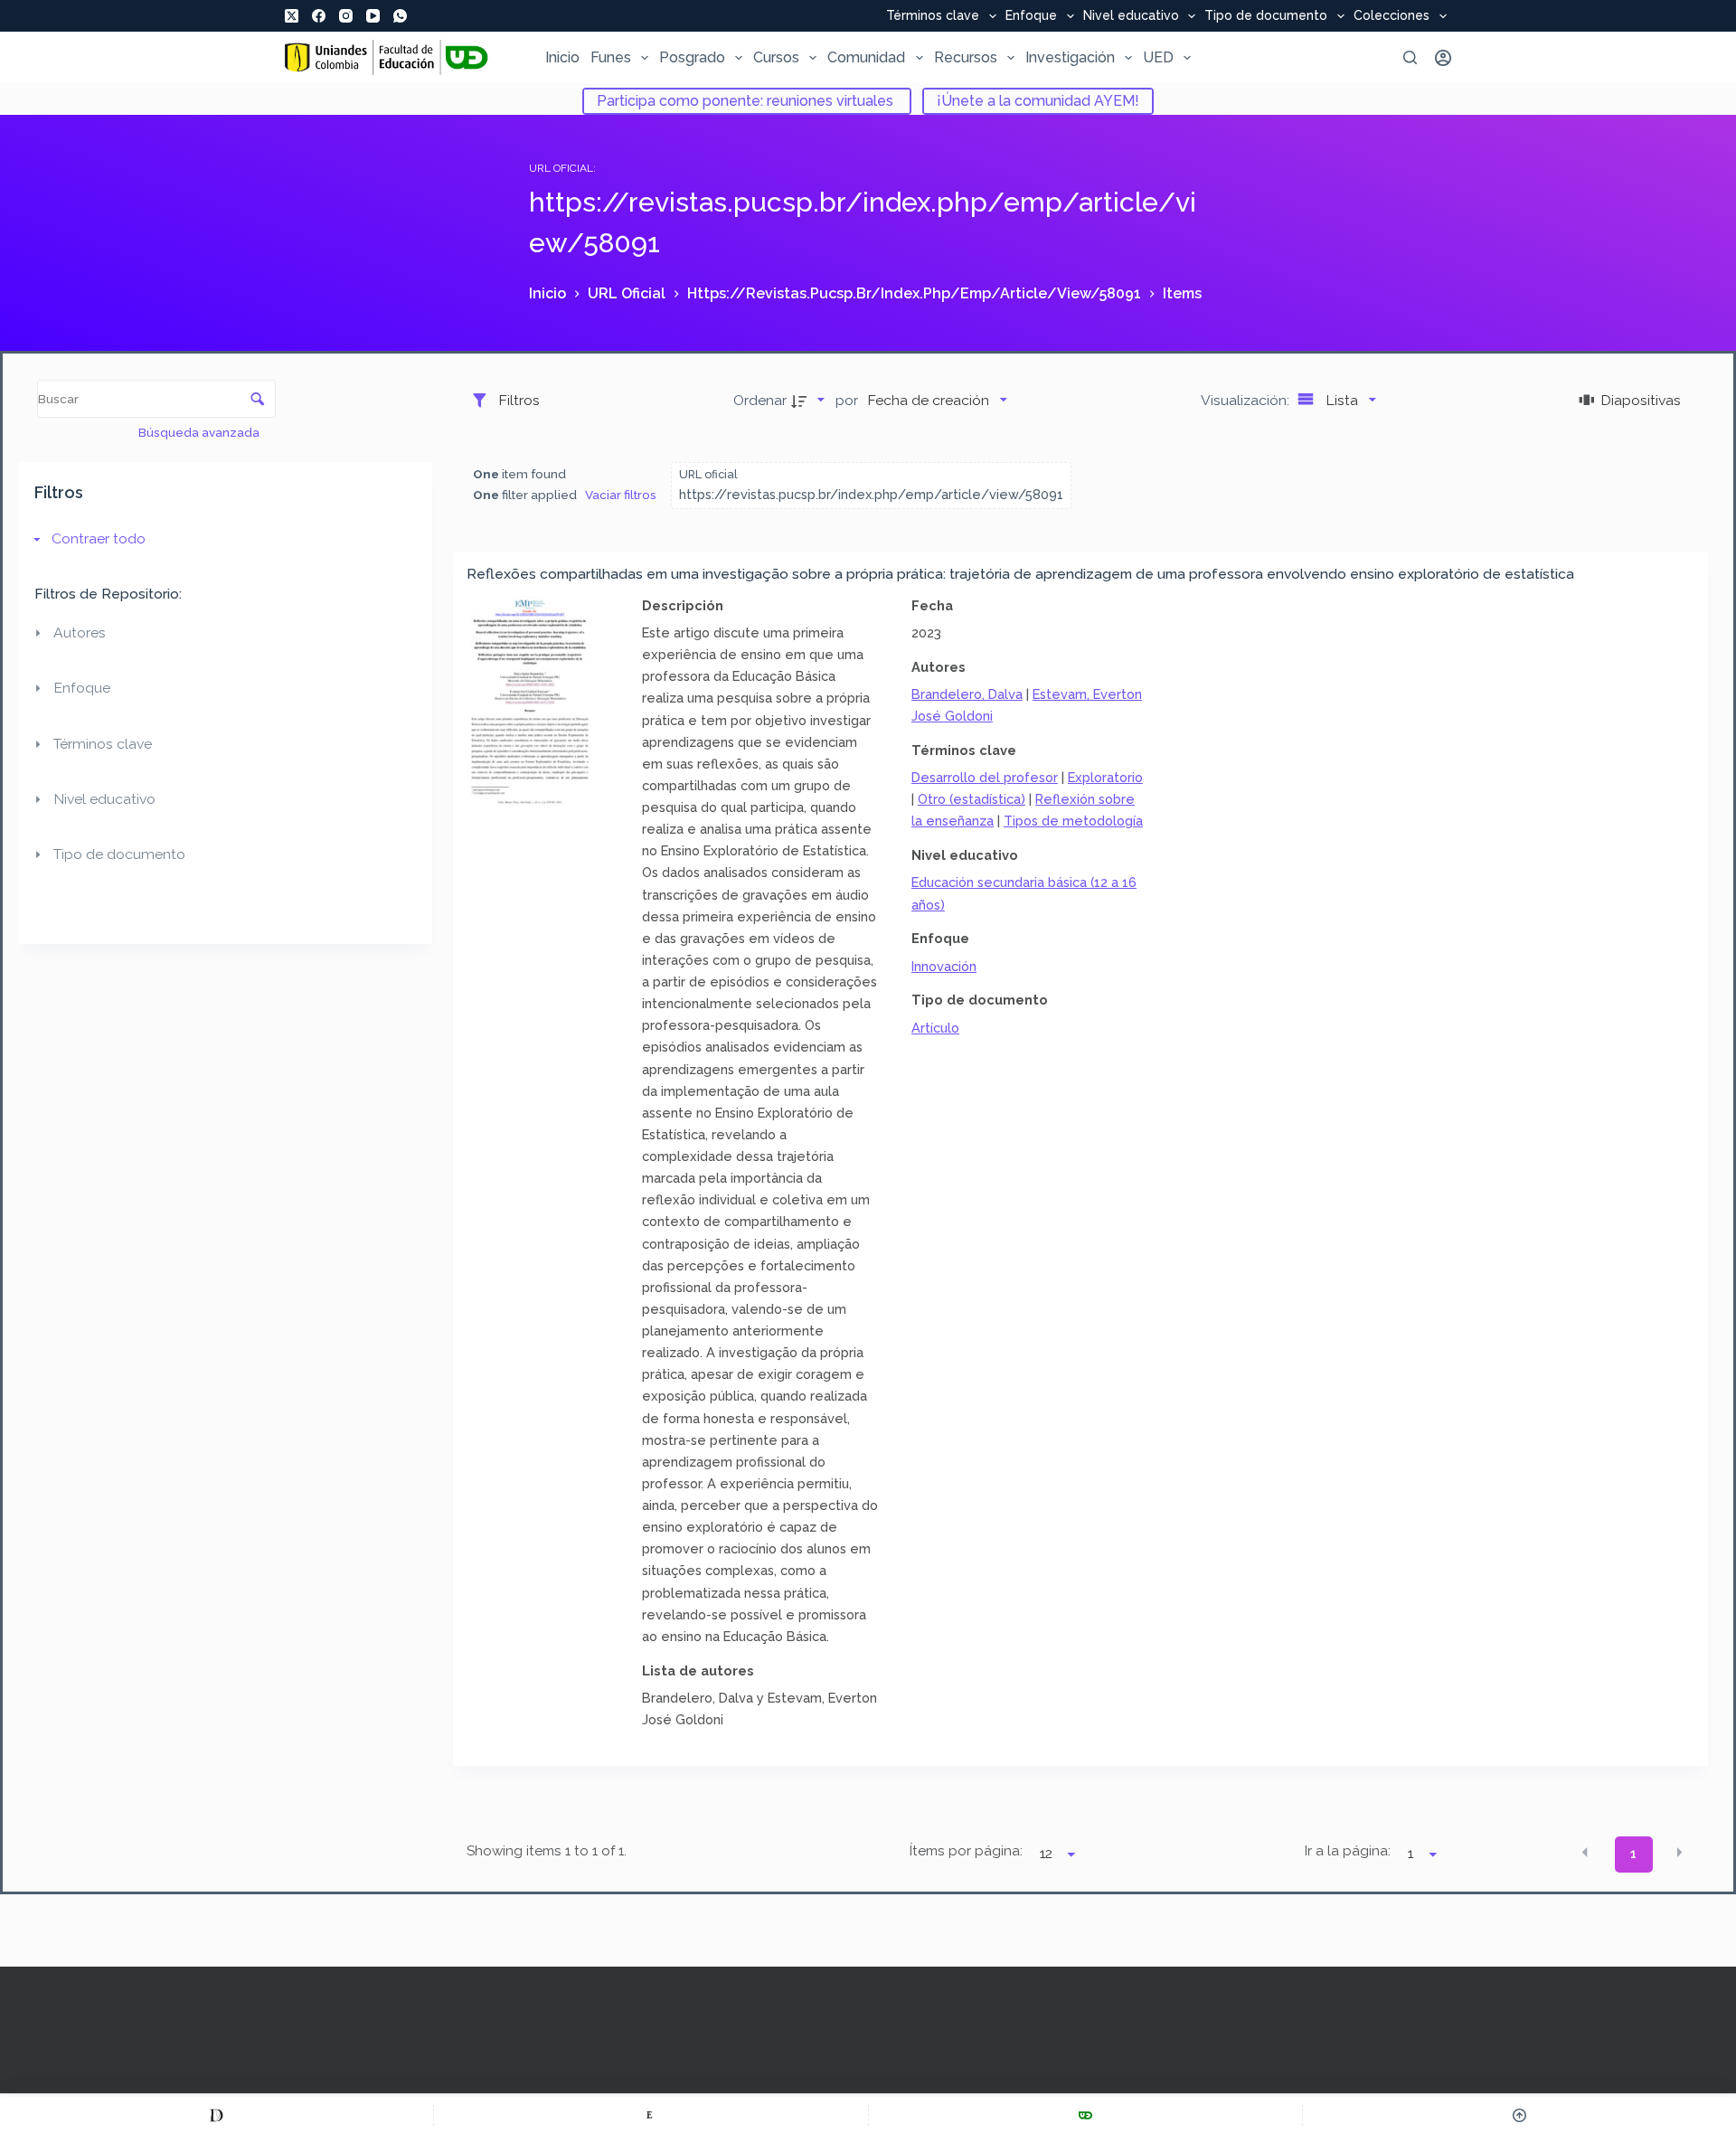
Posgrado (692, 57)
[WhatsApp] (400, 16)
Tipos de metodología (1073, 821)
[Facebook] (319, 16)
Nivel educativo (1131, 16)
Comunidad (866, 57)
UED (1158, 57)
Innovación (944, 966)
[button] (1585, 1853)
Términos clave (933, 16)
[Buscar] (1410, 57)
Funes (611, 57)
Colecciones (1392, 16)
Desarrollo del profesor (985, 777)
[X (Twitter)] (292, 16)
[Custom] (217, 2115)
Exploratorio (1105, 777)
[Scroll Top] (1519, 2115)
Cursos (776, 57)
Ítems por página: (966, 1851)
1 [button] (1633, 1854)
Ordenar (760, 400)
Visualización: (1247, 400)
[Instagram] (346, 16)
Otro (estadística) (972, 799)
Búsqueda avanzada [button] (200, 432)
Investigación (1070, 57)
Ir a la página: (1348, 1851)
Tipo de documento (1266, 16)
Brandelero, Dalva (967, 694)
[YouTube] (373, 16)
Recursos (966, 57)
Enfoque (1031, 16)
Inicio (562, 57)
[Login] (1443, 58)
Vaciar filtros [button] (621, 495)
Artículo (935, 1028)
